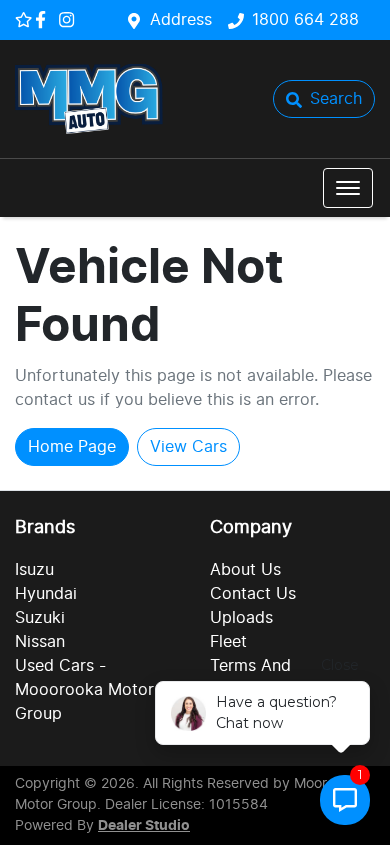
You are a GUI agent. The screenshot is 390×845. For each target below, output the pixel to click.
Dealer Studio (144, 826)
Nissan (40, 642)
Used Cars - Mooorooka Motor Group (84, 690)
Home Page (72, 447)
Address (181, 20)
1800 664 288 (305, 20)
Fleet (228, 642)
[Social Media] (44, 19)
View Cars (188, 447)
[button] (348, 188)
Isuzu (34, 570)
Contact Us (253, 594)
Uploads (241, 618)
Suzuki (40, 618)
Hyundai (46, 594)
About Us (245, 570)
